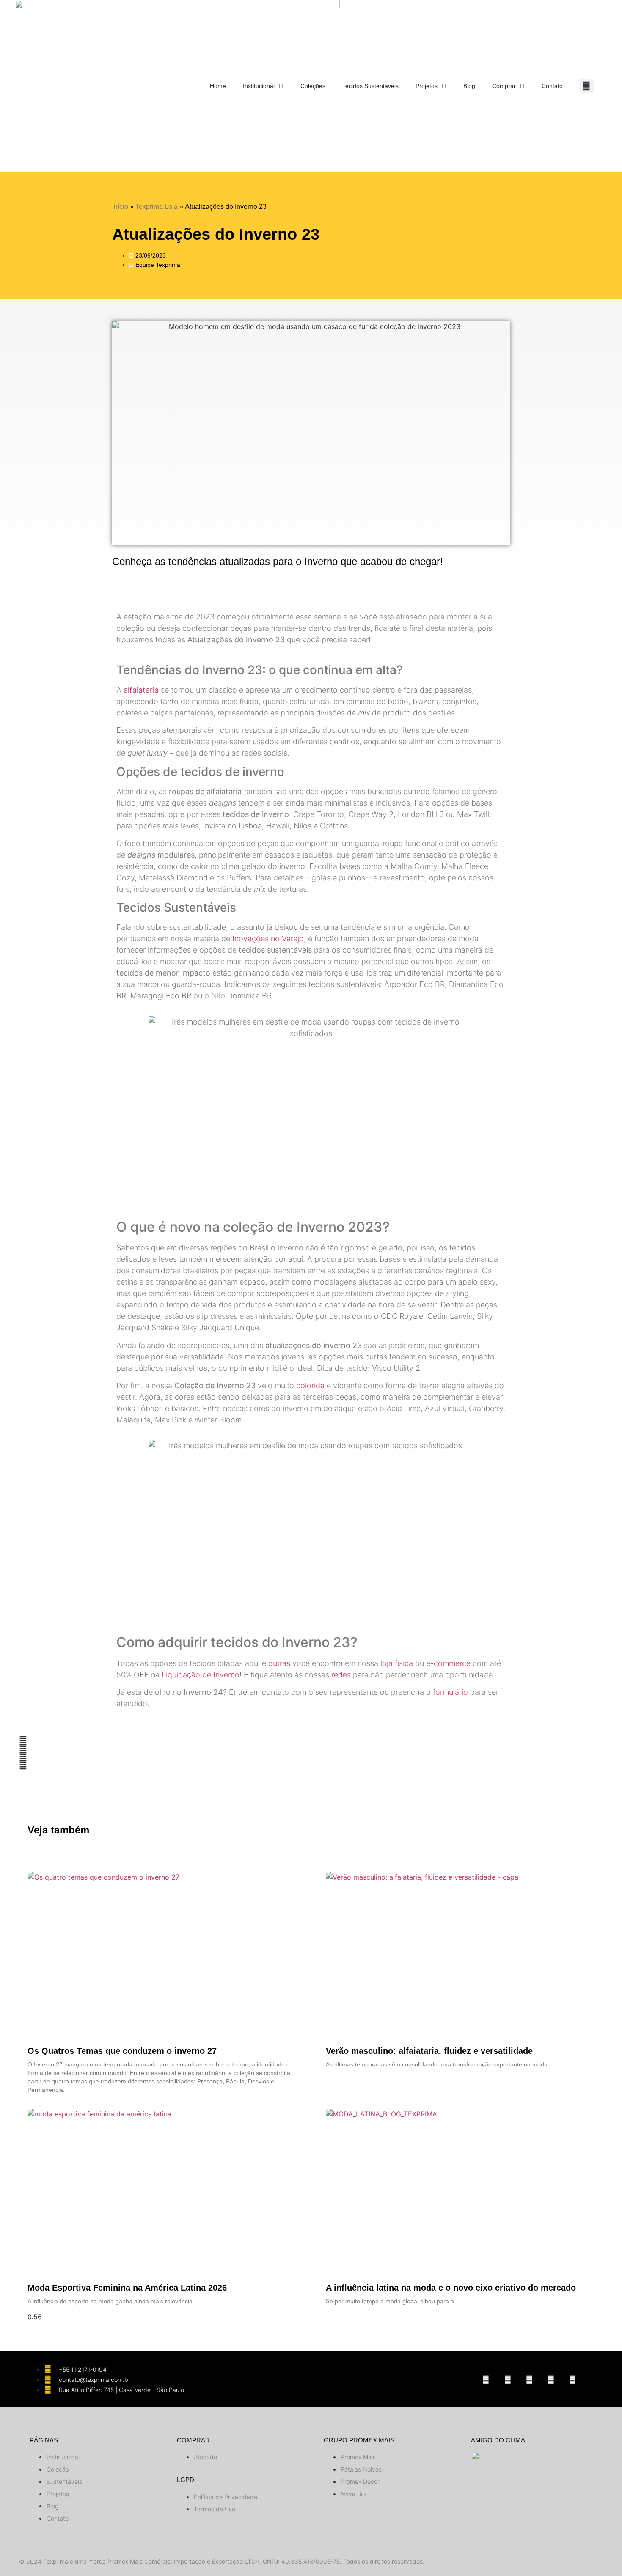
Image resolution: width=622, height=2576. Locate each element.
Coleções (313, 86)
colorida (310, 1385)
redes (341, 1675)
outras (279, 1663)
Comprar (504, 86)
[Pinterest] (573, 2379)
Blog (469, 86)
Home (218, 86)
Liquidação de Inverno (201, 1675)
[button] (587, 86)
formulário (450, 1692)
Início (120, 207)
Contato (552, 86)
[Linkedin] (551, 2379)
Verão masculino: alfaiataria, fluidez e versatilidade (429, 2051)
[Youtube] (529, 2379)
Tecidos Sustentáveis (370, 86)
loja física (397, 1663)
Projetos (427, 86)
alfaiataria (142, 690)
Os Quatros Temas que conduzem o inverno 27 (122, 2051)
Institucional (259, 86)
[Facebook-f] (508, 2379)
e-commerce (448, 1663)
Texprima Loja (157, 207)
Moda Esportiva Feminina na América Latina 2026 (128, 2288)
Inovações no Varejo (268, 939)
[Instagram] (486, 2379)
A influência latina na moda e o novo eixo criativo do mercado (451, 2288)
